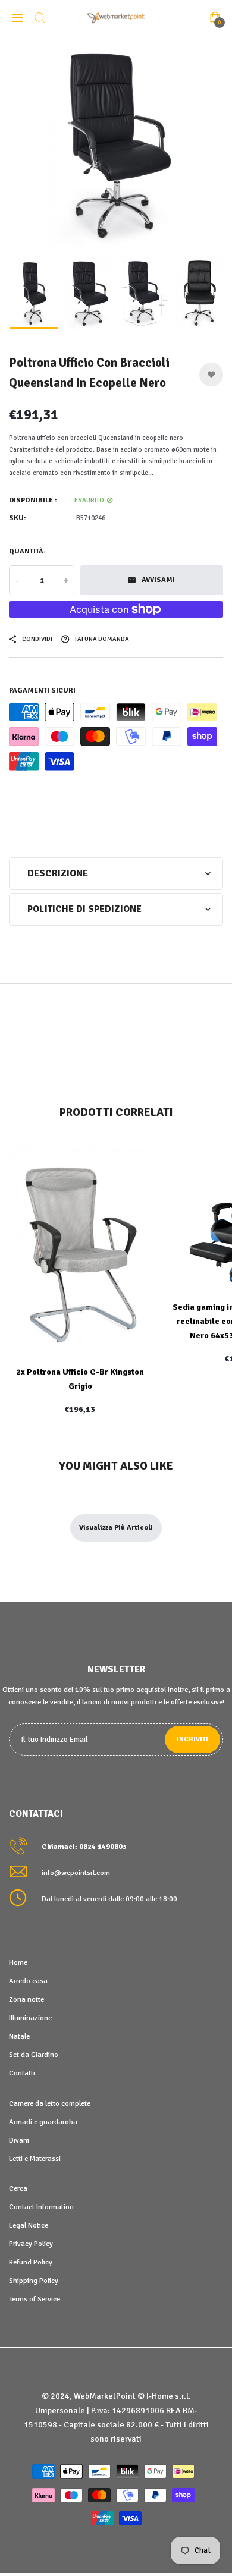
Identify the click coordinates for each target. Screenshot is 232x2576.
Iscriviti (192, 1739)
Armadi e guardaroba (43, 2122)
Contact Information (41, 2207)
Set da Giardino (34, 2055)
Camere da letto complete (50, 2103)
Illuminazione (30, 2018)
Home (18, 1962)
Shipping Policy (34, 2281)
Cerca (18, 2188)
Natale (19, 2036)
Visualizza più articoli (116, 1528)
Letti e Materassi (35, 2159)
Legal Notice (29, 2225)
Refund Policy (31, 2262)
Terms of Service (35, 2299)
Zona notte (26, 1999)
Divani (19, 2140)
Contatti (22, 2073)
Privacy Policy (31, 2244)
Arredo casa (28, 1981)
